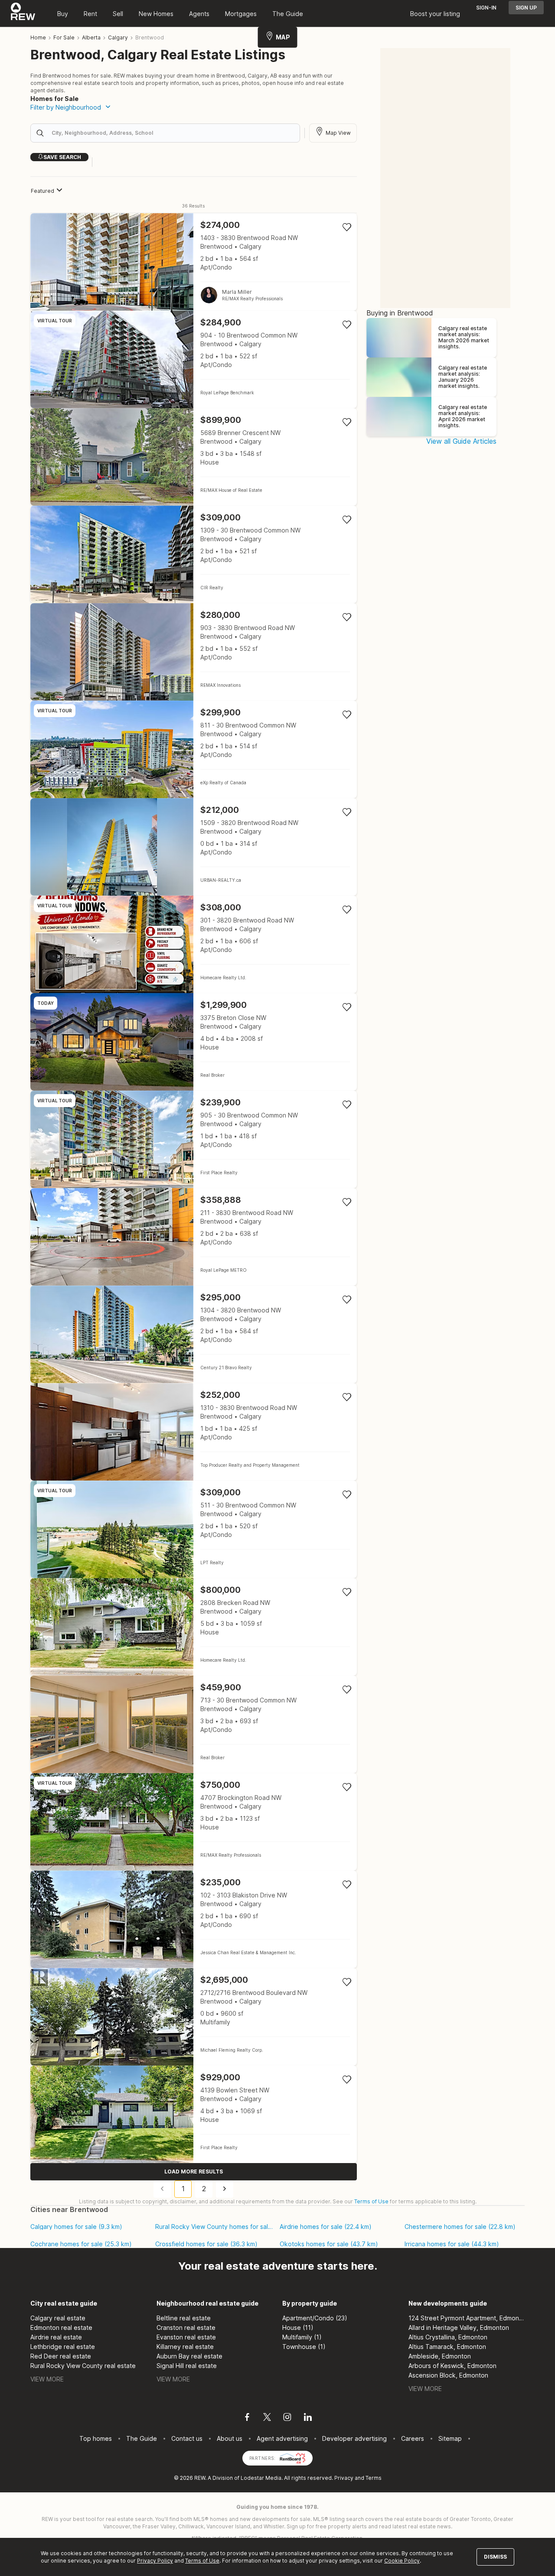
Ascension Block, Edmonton (448, 2375)
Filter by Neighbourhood (66, 107)
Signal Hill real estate (187, 2366)
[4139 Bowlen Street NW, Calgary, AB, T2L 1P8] (194, 2114)
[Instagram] (287, 2418)
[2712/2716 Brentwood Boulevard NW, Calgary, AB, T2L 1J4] (194, 2017)
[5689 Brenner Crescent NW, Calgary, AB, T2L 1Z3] (194, 457)
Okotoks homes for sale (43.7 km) (329, 2244)
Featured (42, 191)
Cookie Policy (402, 2561)
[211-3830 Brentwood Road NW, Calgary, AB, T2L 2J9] (194, 1237)
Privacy (344, 2478)
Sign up (526, 8)
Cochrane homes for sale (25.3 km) (81, 2244)
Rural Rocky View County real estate (83, 2366)
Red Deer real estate (61, 2356)
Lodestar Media (261, 2478)
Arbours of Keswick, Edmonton (452, 2366)
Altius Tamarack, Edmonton (447, 2347)
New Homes (156, 14)
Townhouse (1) (304, 2347)
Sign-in (486, 8)
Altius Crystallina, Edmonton (448, 2337)
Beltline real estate (184, 2318)
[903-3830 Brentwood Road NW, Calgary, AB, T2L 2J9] (194, 652)
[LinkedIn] (308, 2418)
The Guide (288, 14)
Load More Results (194, 2172)
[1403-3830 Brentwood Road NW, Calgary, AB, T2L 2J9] (194, 262)
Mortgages (241, 14)
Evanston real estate (186, 2337)
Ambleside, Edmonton (440, 2356)
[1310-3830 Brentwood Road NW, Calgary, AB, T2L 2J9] (194, 1432)
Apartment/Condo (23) (315, 2318)
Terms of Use (371, 2201)
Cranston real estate (186, 2327)
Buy (63, 14)
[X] (267, 2418)
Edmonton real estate (61, 2327)
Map (283, 37)
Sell (118, 14)
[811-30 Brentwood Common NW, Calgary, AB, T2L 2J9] (194, 749)
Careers (413, 2438)
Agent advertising (282, 2438)
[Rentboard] (293, 2457)
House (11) (298, 2327)
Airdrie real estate (56, 2337)
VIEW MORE (47, 2379)
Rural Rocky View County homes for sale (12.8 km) (214, 2227)
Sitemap (450, 2438)
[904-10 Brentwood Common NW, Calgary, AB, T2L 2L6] (194, 359)
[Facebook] (247, 2418)
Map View (338, 133)
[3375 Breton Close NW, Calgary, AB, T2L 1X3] (194, 1042)
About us (230, 2438)
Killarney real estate (185, 2347)
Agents (199, 14)
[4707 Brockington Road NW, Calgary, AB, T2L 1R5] (194, 1822)
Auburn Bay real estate (189, 2356)
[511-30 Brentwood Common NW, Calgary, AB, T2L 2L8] (194, 1529)
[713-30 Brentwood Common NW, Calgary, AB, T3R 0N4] (194, 1724)
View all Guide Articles (461, 441)
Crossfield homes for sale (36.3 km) (206, 2244)
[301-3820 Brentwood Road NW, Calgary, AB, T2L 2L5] (194, 944)
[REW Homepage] (23, 13)
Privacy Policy (155, 2561)
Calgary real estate (58, 2318)
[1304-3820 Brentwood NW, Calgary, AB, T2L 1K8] (194, 1334)
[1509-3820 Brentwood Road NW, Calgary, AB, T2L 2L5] (194, 847)
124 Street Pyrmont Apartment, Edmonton (467, 2318)
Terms (374, 2478)
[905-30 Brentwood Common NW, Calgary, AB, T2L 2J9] (194, 1139)
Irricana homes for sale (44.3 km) (452, 2244)
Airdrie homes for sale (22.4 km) (326, 2227)
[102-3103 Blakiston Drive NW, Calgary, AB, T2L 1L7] (194, 1919)
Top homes (96, 2438)
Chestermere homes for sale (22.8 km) (460, 2227)
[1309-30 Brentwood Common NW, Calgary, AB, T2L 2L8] (194, 554)
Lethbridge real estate (63, 2347)
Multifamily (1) (302, 2337)
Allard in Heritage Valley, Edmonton (459, 2327)
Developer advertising (354, 2438)
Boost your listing (435, 14)
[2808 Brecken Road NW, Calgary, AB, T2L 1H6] (194, 1627)
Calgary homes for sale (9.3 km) (76, 2227)
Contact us (187, 2438)
